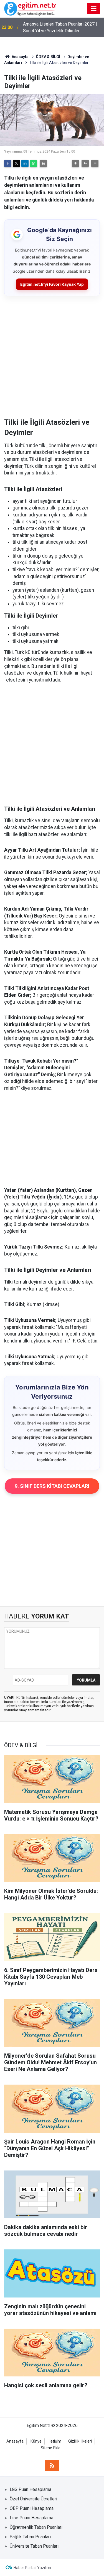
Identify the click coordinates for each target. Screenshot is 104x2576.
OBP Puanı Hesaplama (32, 2508)
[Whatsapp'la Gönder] (34, 163)
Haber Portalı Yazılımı (32, 2568)
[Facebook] (8, 163)
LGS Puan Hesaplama (31, 2489)
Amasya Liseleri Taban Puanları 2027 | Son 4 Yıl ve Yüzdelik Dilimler (60, 27)
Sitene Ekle (51, 2448)
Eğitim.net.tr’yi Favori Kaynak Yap (52, 284)
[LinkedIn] (25, 163)
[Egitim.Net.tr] (30, 8)
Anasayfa (20, 57)
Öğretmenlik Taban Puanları (36, 2527)
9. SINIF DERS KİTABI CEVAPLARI (52, 1486)
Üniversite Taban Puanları (34, 2546)
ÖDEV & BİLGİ (48, 57)
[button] (75, 163)
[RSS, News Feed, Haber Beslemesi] (52, 2466)
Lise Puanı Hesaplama (31, 2518)
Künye (36, 2441)
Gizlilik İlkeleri (80, 2441)
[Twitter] (16, 163)
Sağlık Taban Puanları (30, 2537)
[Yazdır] (43, 163)
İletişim (55, 2441)
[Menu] (94, 9)
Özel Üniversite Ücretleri (33, 2499)
